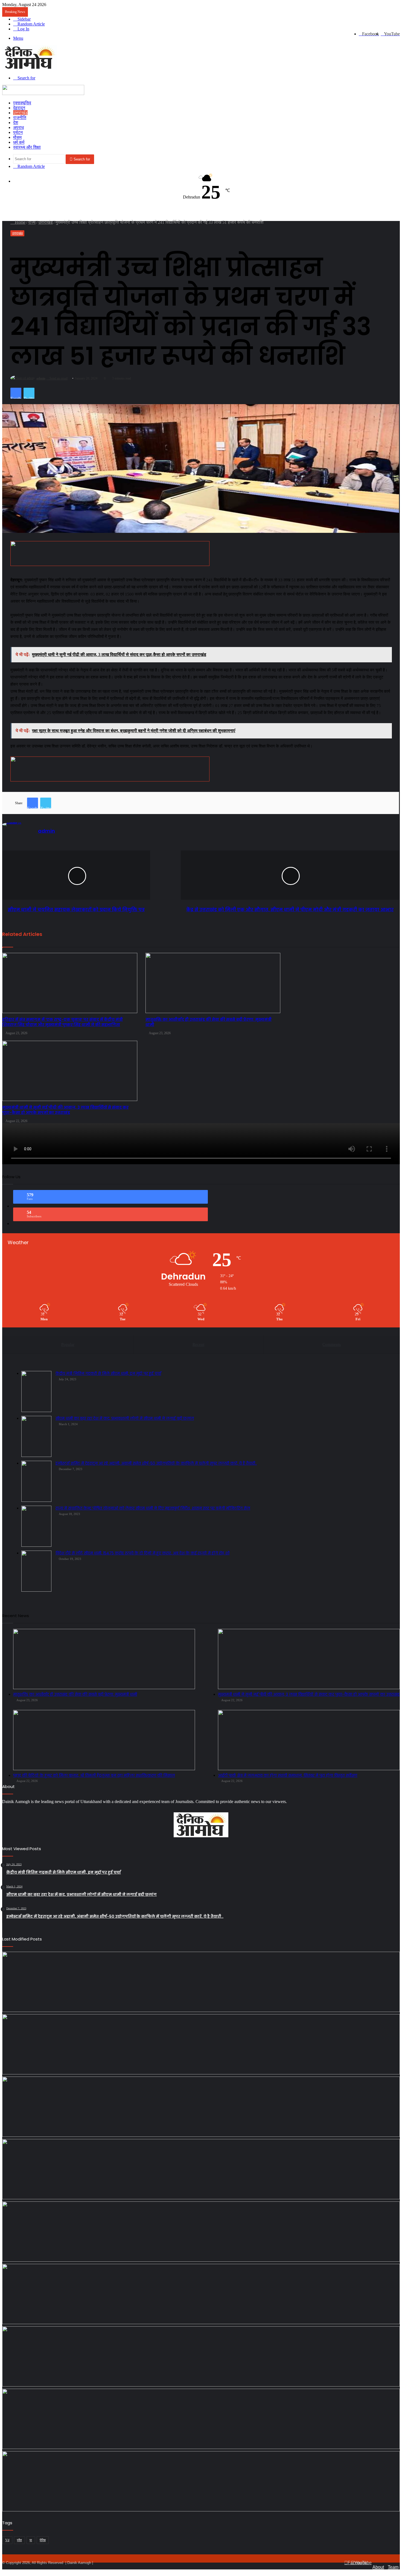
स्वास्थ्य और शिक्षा (27, 147)
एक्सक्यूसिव (22, 103)
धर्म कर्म (19, 142)
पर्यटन (18, 132)
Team (393, 2567)
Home (20, 222)
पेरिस (43, 2540)
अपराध (18, 127)
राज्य (32, 222)
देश (16, 123)
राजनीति (20, 118)
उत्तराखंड (20, 113)
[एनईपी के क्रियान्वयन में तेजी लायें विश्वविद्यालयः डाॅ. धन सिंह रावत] (201, 2169)
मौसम (17, 137)
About (378, 2567)
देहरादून (19, 108)
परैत (19, 2540)
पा (31, 2540)
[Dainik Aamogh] (30, 69)
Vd (7, 2540)
